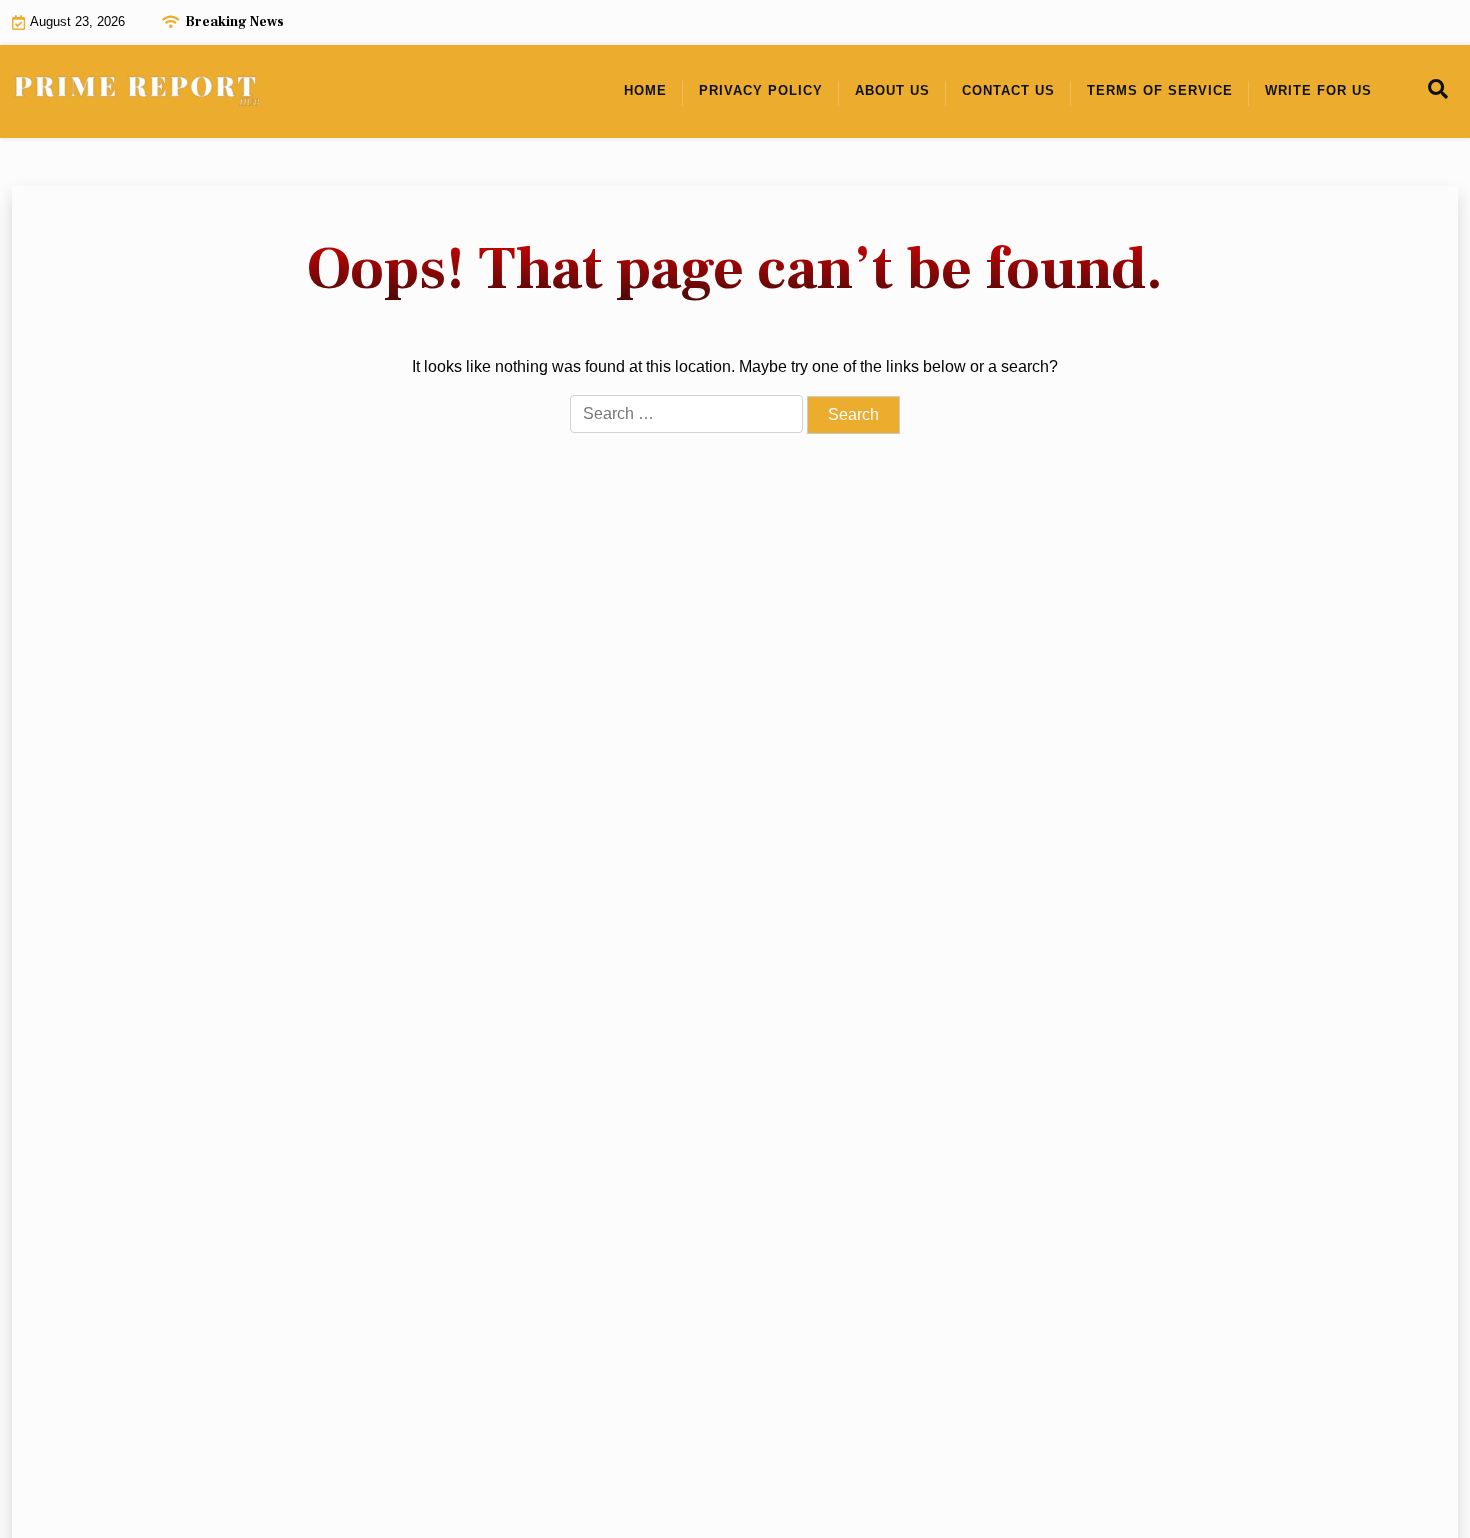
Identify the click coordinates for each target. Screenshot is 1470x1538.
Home (645, 90)
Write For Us (1318, 90)
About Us (892, 90)
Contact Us (1008, 90)
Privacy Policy (761, 90)
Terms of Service (1160, 90)
